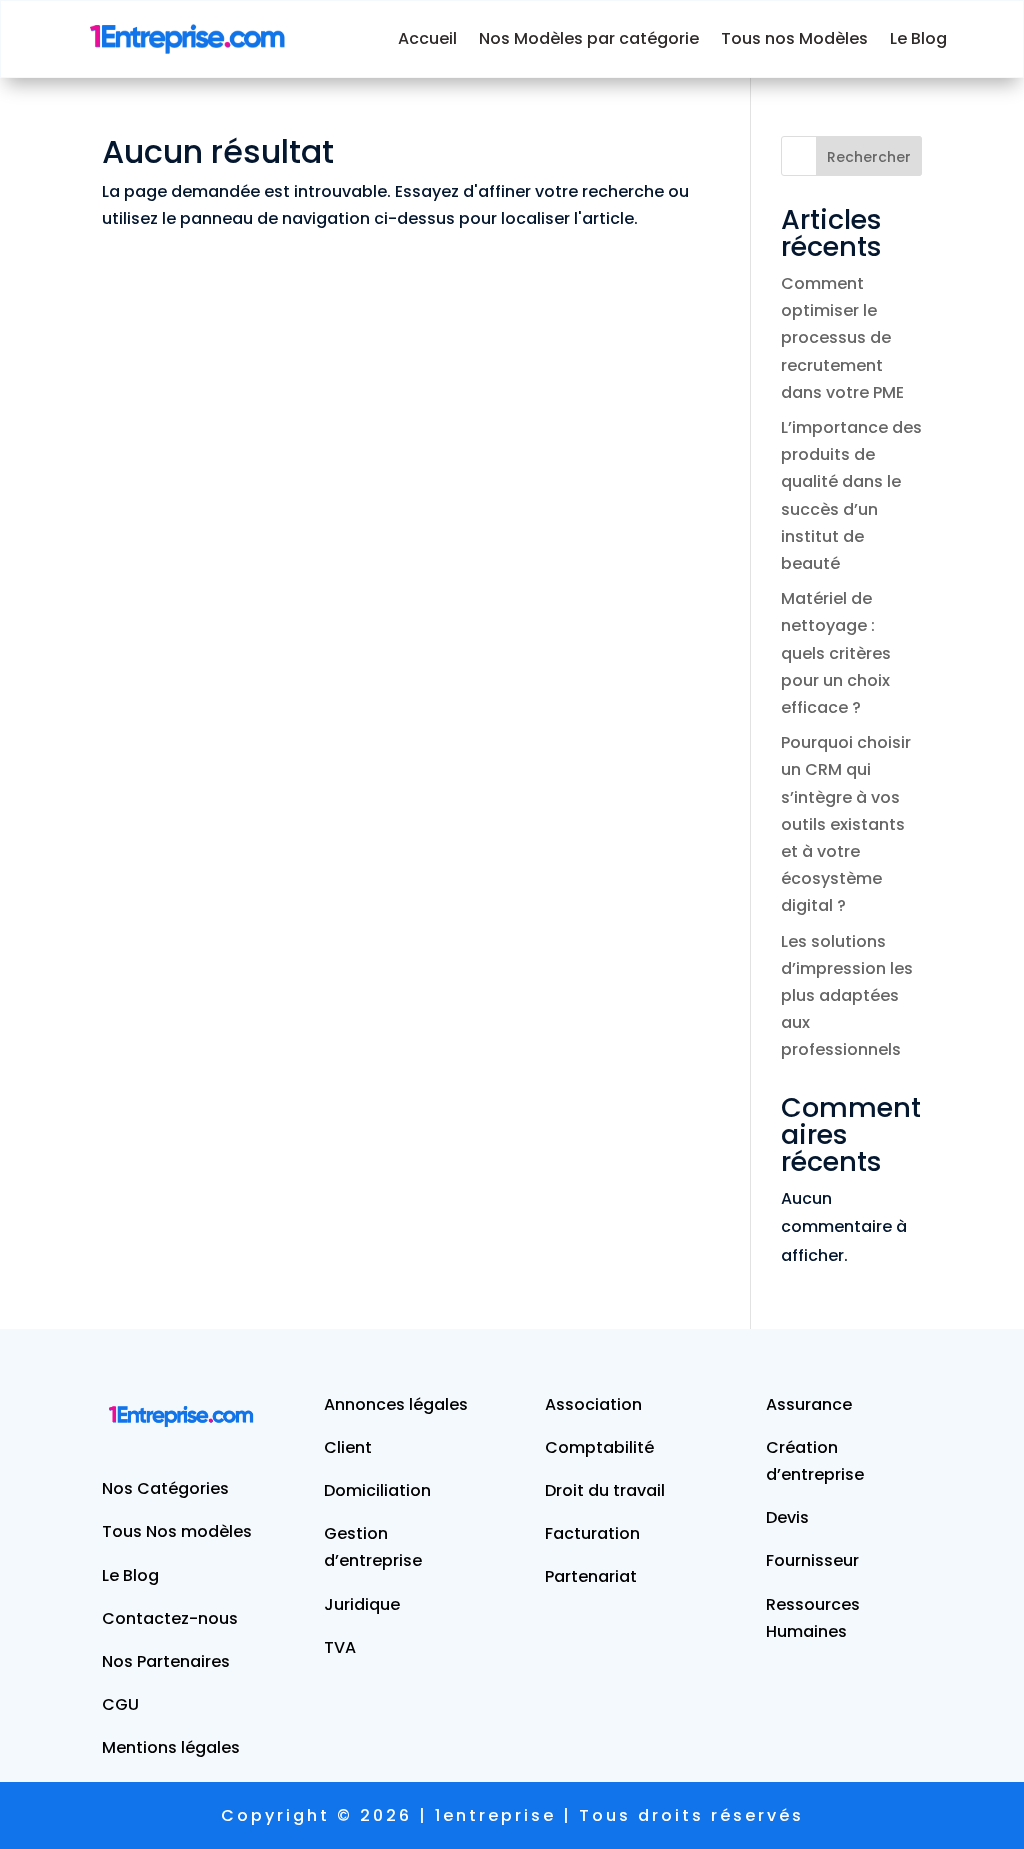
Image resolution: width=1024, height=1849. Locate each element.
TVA (340, 1647)
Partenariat (591, 1576)
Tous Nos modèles (177, 1531)
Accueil (427, 38)
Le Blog (918, 38)
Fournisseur (812, 1560)
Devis (787, 1517)
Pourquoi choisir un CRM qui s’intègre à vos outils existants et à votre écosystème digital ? (846, 824)
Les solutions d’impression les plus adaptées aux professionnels (847, 996)
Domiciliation (377, 1490)
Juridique (362, 1604)
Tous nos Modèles (794, 38)
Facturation (592, 1533)
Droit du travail (605, 1490)
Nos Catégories (165, 1488)
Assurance (809, 1404)
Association (593, 1404)
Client (348, 1447)
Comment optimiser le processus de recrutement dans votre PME (842, 338)
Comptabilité (599, 1447)
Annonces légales (396, 1404)
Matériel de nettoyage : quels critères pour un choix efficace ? (836, 653)
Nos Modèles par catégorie (589, 38)
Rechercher (869, 157)
